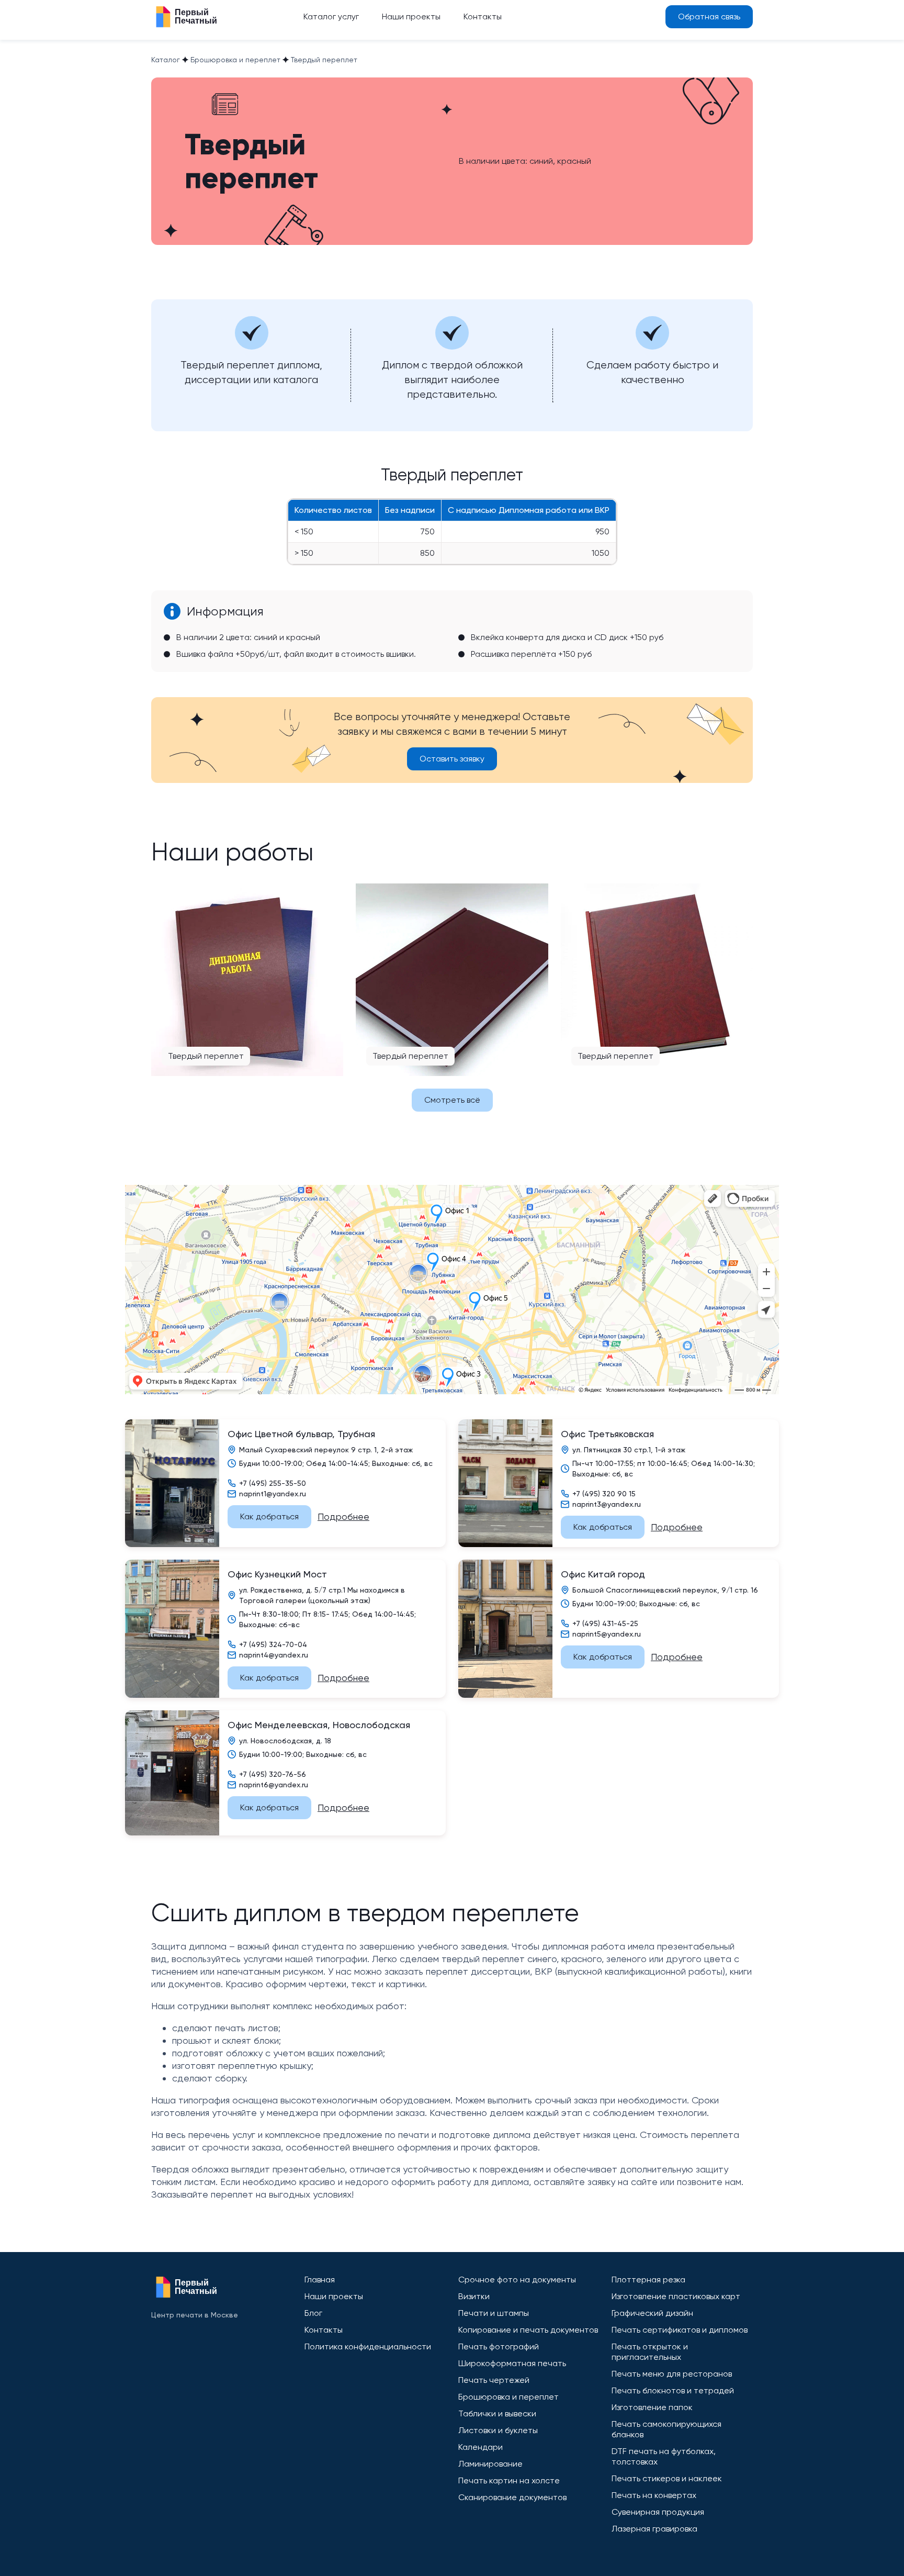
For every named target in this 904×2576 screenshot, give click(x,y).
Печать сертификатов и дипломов (680, 2330)
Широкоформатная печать (512, 2363)
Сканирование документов (512, 2497)
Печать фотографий (499, 2347)
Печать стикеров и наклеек (667, 2478)
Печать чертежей (494, 2380)
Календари (481, 2447)
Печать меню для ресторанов (672, 2374)
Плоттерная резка (648, 2280)
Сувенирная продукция (658, 2512)
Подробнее (343, 1516)
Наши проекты (411, 16)
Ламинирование (490, 2464)
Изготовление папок (652, 2407)
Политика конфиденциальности (368, 2347)
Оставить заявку (452, 759)
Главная (320, 2280)
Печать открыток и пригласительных (650, 2352)
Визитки (474, 2296)
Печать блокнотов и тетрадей (673, 2390)
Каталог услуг (331, 16)
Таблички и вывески (497, 2413)
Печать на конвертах (654, 2495)
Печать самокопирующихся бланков (666, 2429)
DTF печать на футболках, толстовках (664, 2456)
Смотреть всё (452, 1100)
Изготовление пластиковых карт (676, 2296)
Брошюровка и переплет (508, 2397)
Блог (313, 2313)
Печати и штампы (494, 2313)
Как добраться (269, 1516)
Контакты (483, 16)
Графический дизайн (652, 2313)
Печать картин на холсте (509, 2480)
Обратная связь (709, 16)
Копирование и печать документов (528, 2330)
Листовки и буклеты (498, 2430)
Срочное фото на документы (517, 2280)
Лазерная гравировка (654, 2529)
